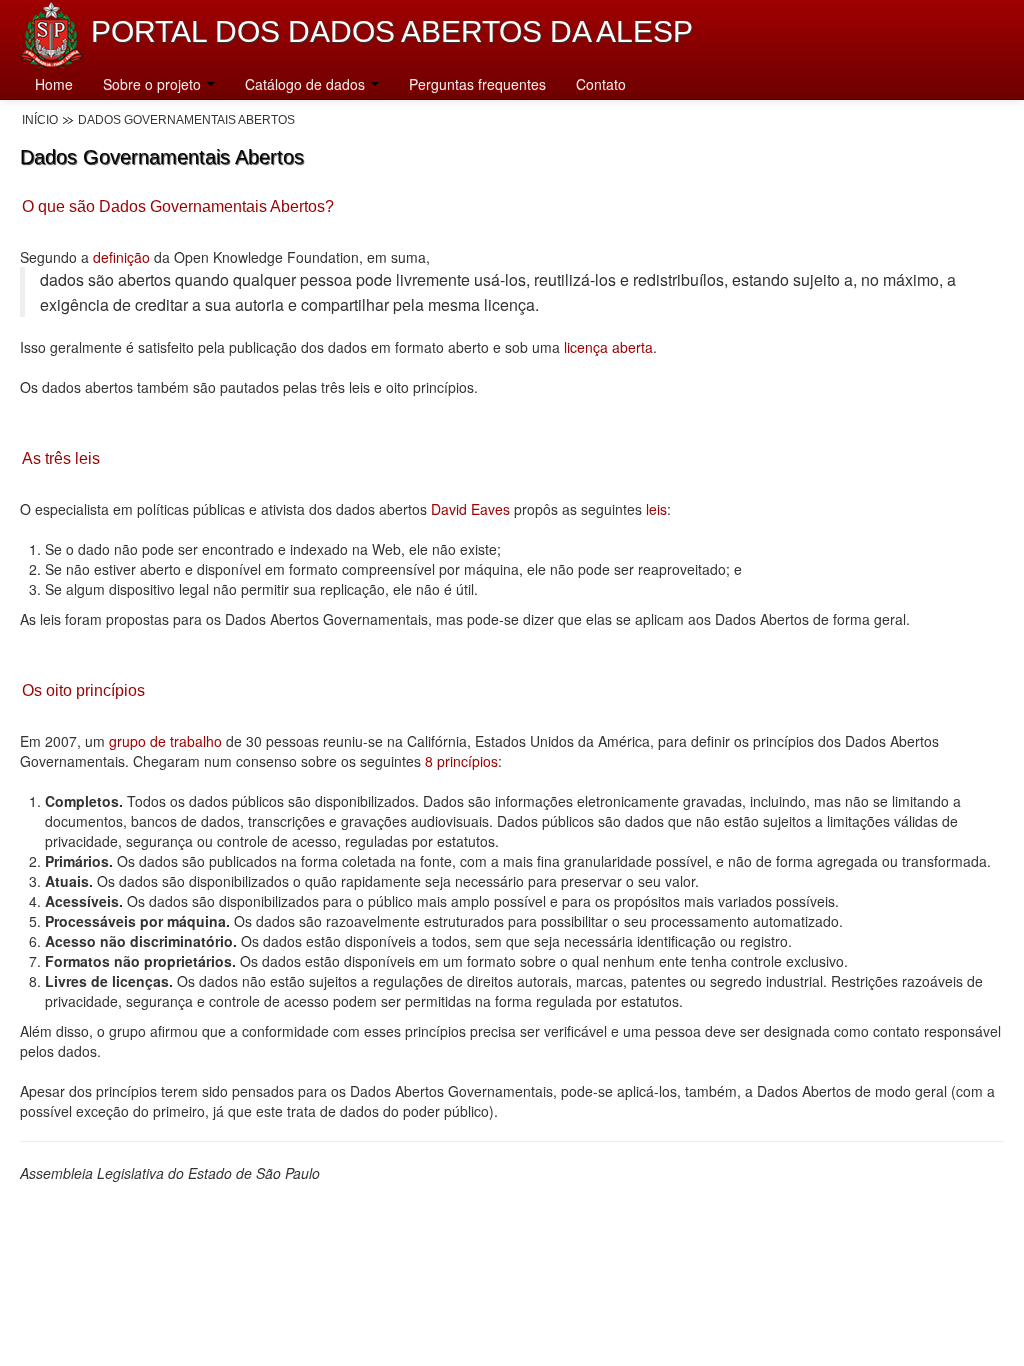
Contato (601, 84)
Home (54, 84)
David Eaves (470, 509)
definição (121, 257)
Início (40, 120)
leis (654, 509)
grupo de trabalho (165, 741)
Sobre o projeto (154, 84)
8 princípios (461, 761)
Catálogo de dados (307, 84)
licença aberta (608, 347)
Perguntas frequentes (477, 84)
